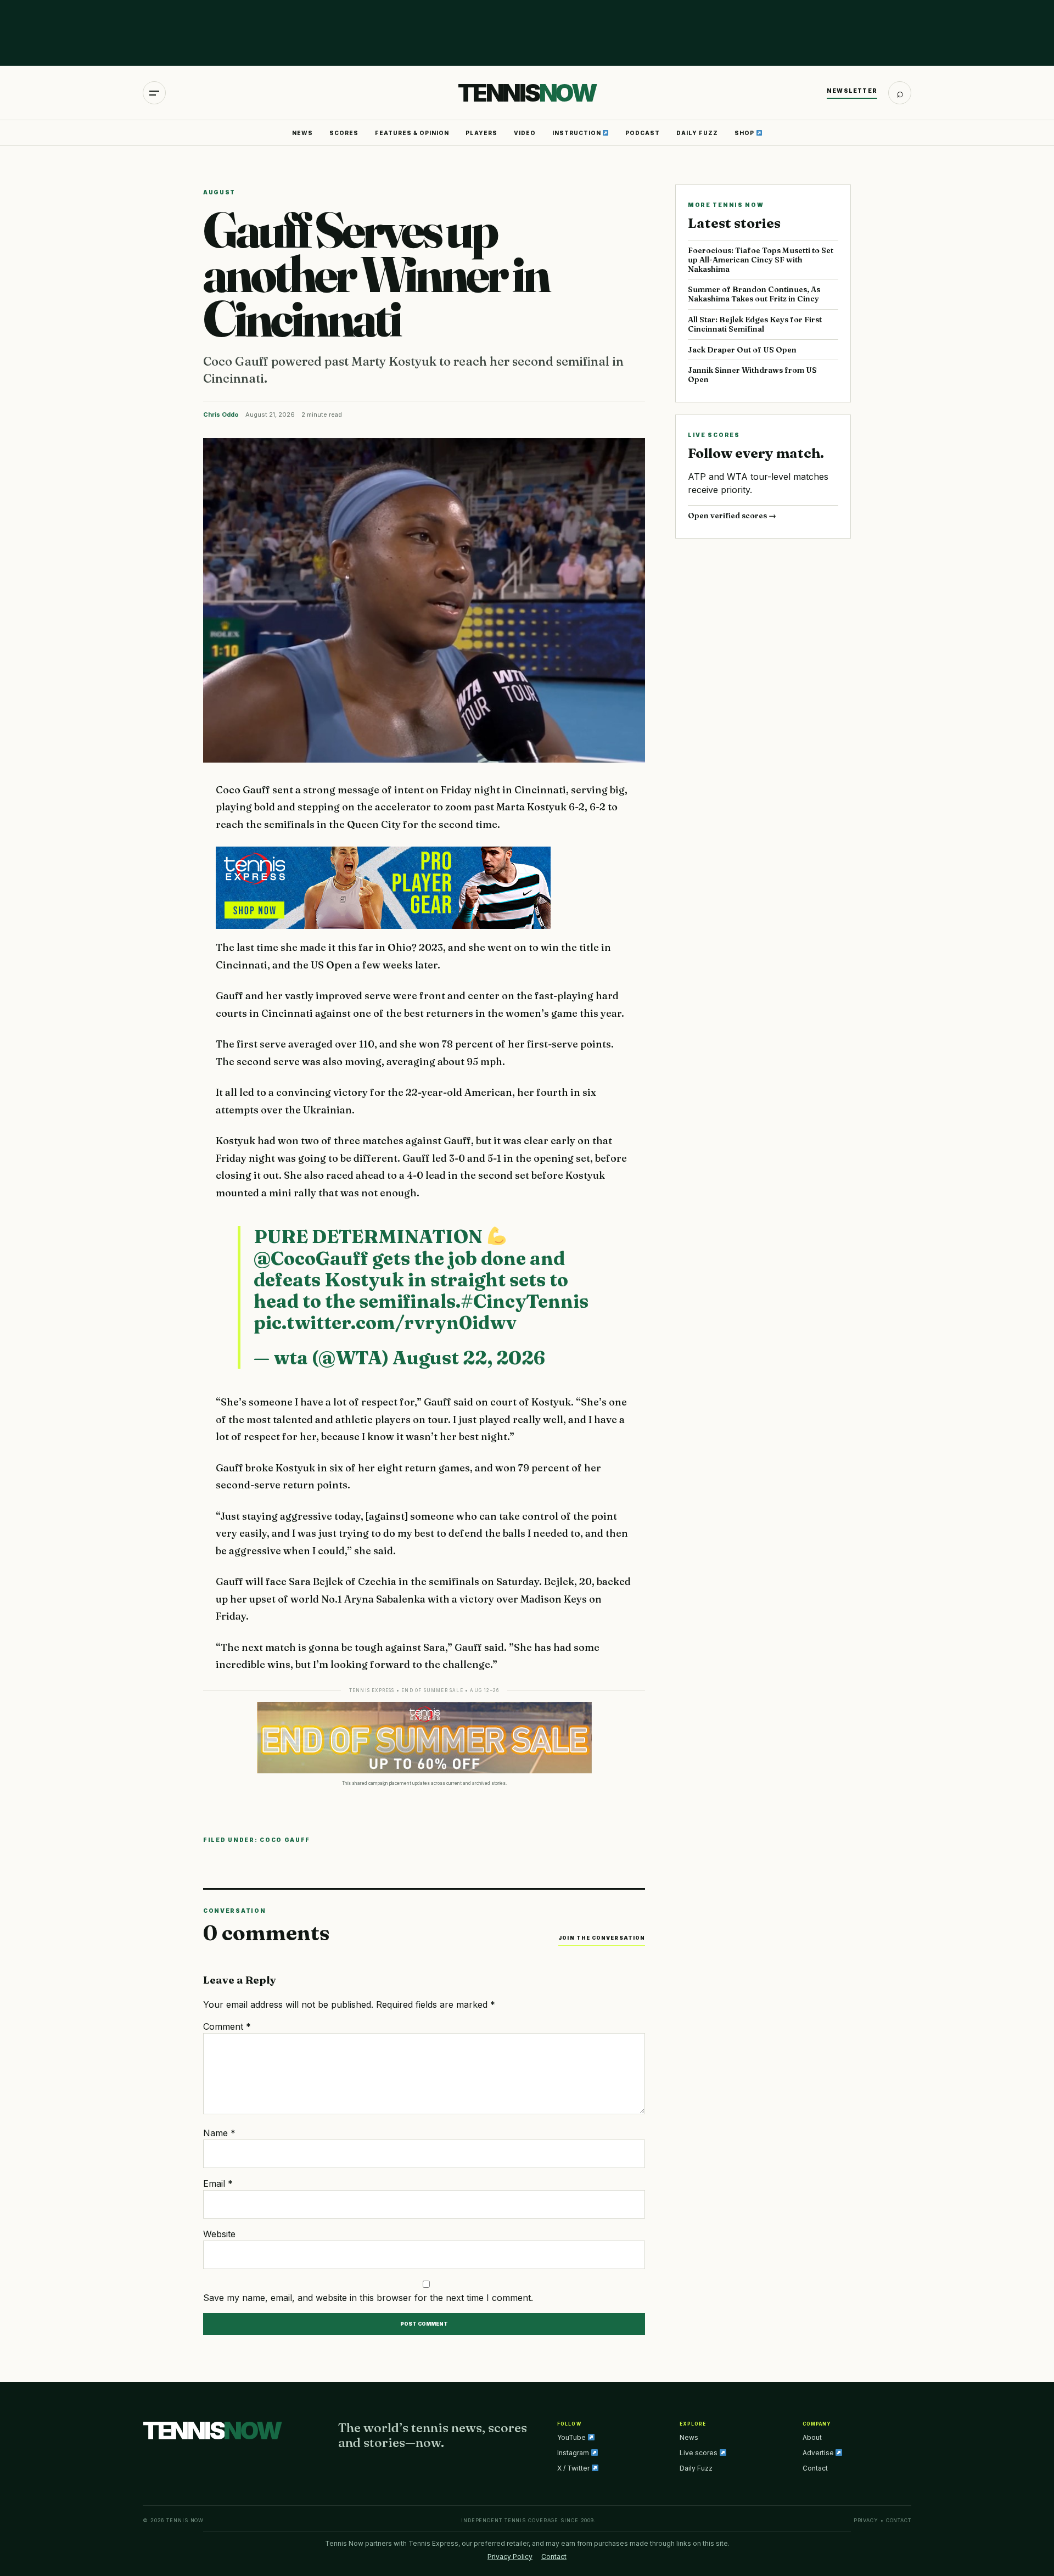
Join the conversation (602, 1938)
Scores (344, 133)
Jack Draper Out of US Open (742, 350)
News (302, 133)
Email (218, 2183)
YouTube (572, 2437)
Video (525, 133)
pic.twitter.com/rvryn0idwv (385, 1323)
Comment (227, 2026)
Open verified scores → (732, 516)
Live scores (699, 2453)
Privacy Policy (510, 2557)
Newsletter (852, 91)
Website (219, 2234)
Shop (745, 133)
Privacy (866, 2520)
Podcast (643, 133)
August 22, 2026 (469, 1358)
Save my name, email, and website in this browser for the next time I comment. (368, 2298)
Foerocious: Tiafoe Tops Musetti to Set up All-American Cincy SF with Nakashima (761, 260)
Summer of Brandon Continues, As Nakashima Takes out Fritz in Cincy (754, 294)
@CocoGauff (311, 1258)
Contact (815, 2468)
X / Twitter (574, 2468)
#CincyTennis (525, 1301)
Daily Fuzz (697, 133)
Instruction (578, 133)
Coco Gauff (285, 1840)
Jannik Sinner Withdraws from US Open (752, 375)
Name (219, 2133)
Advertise (819, 2453)
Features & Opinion (412, 133)
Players (481, 133)
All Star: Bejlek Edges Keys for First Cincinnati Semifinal (755, 324)
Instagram (574, 2453)
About (812, 2437)
